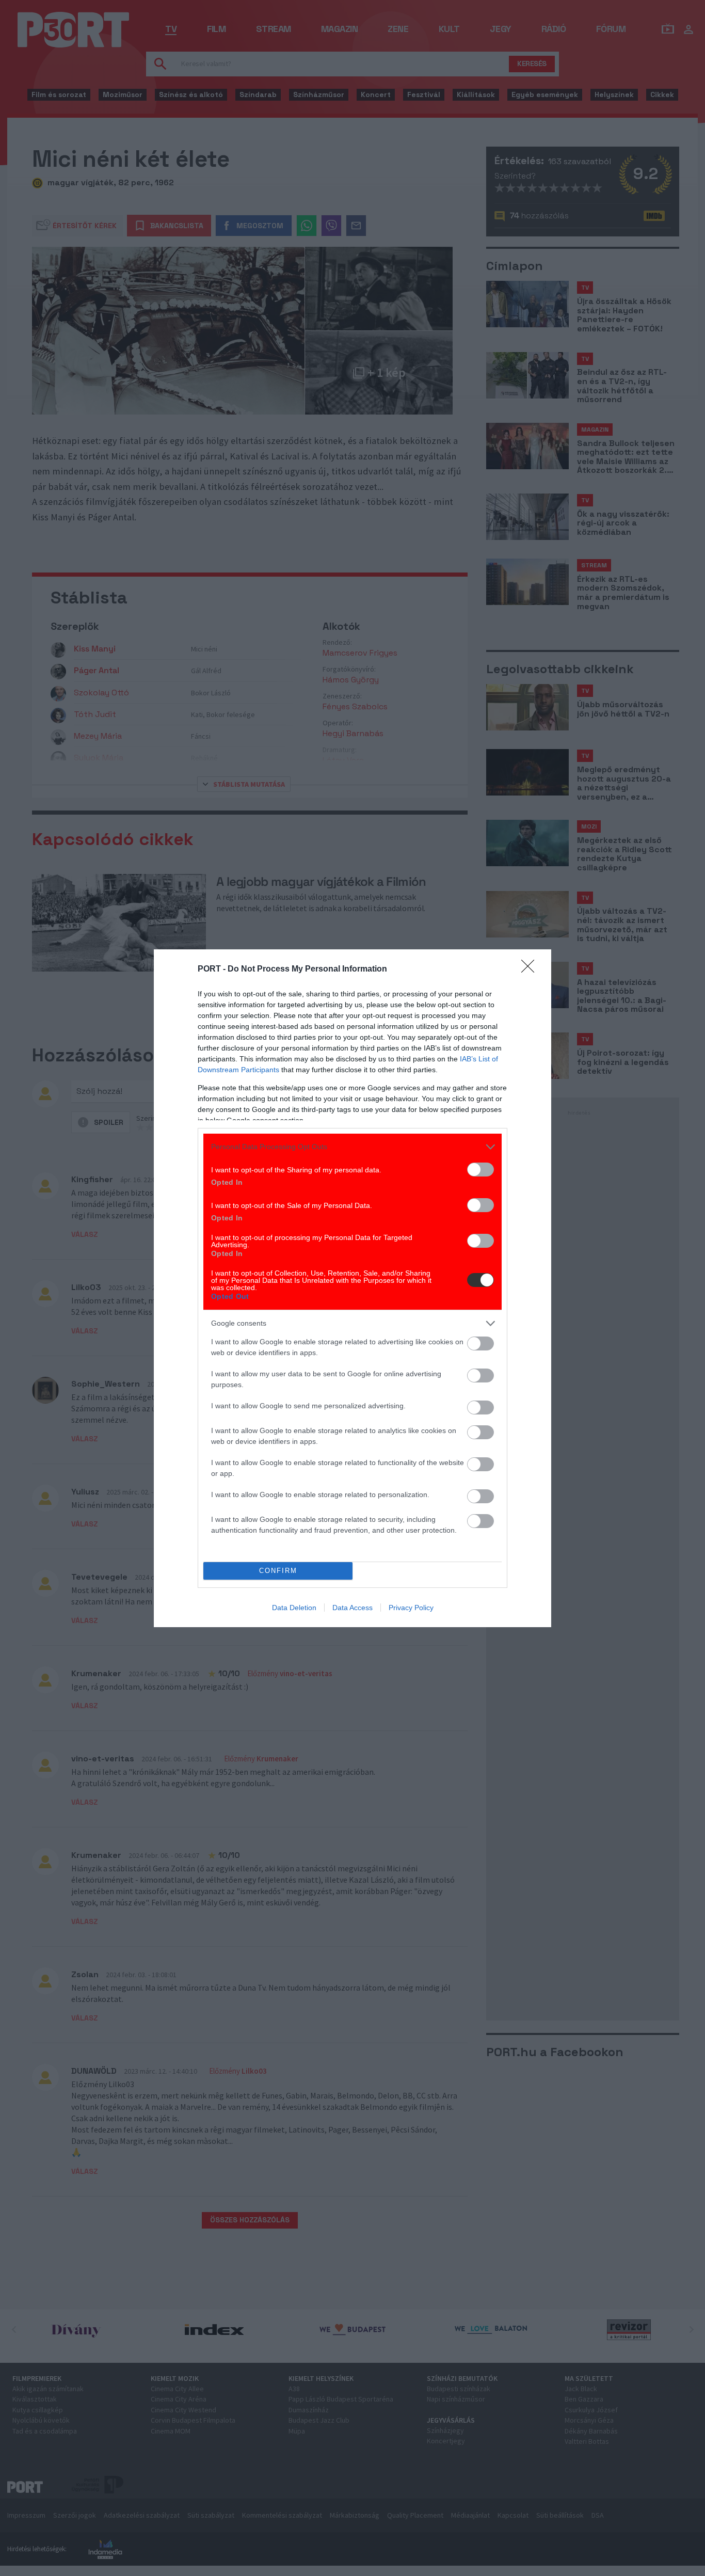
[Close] (531, 969)
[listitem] (352, 1147)
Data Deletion (294, 1608)
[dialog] (352, 1288)
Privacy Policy (411, 1608)
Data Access (352, 1608)
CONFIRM (278, 1571)
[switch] (480, 1170)
